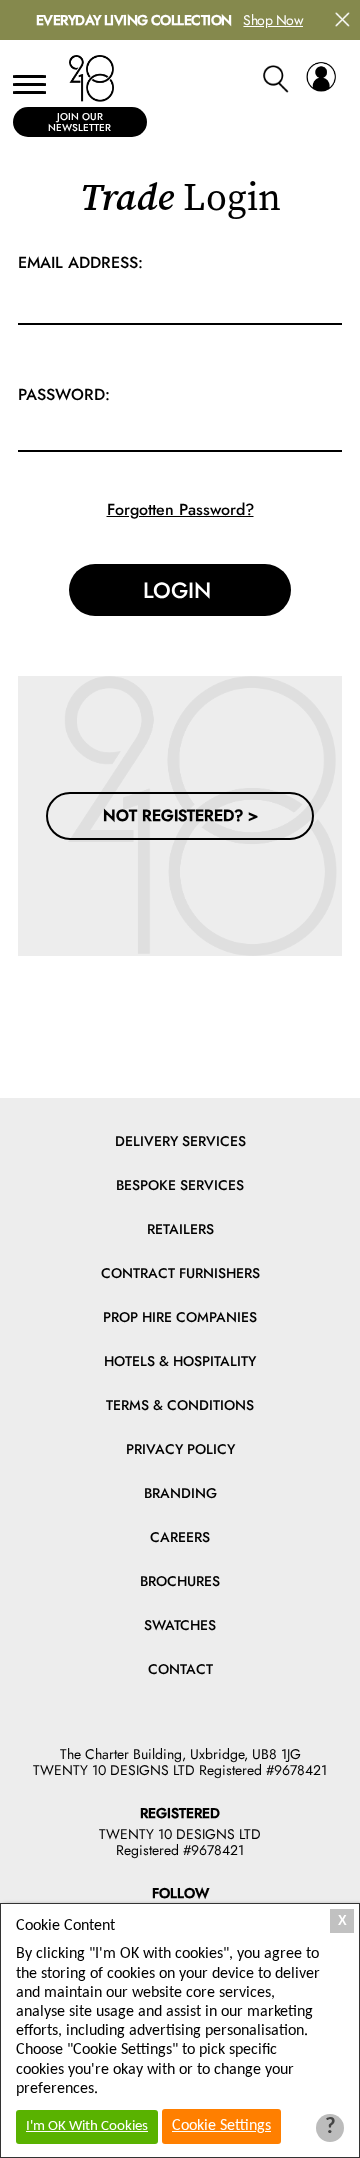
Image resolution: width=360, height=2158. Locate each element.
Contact (180, 1669)
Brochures (180, 1581)
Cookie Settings (221, 2126)
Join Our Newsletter (79, 122)
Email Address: (80, 262)
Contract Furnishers (180, 1273)
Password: (64, 394)
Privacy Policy (180, 1449)
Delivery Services (180, 1141)
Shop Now (273, 20)
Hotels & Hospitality (180, 1361)
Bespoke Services (180, 1185)
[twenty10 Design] (91, 78)
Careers (180, 1537)
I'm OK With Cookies (87, 2126)
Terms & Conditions (180, 1405)
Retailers (180, 1229)
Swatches (180, 1625)
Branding (180, 1493)
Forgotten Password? (180, 509)
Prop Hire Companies (180, 1317)
